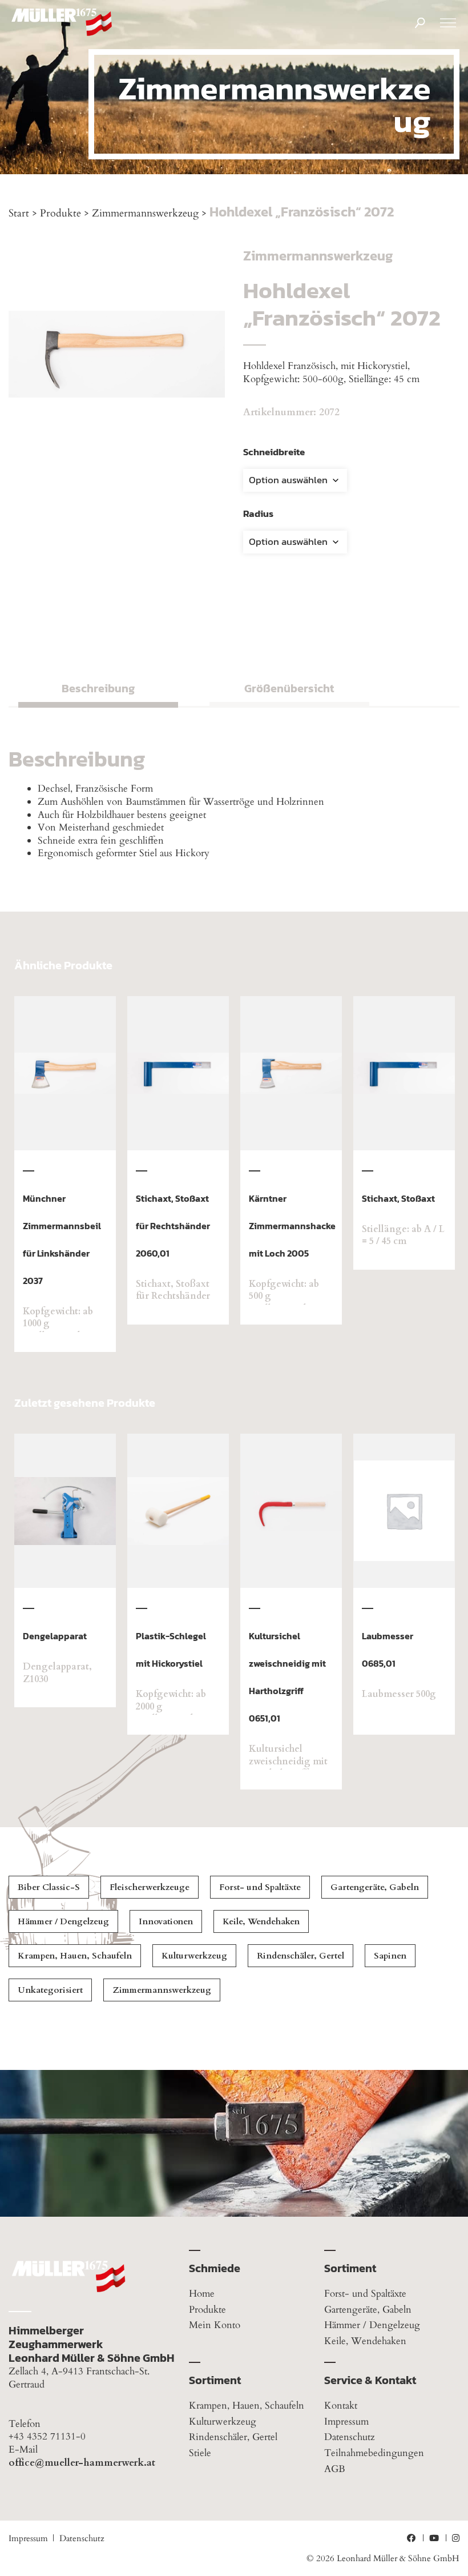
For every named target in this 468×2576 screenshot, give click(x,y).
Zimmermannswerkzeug (145, 213)
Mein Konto (215, 2326)
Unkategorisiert (50, 1990)
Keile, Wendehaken (261, 1921)
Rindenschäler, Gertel (300, 1956)
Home (202, 2294)
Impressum (346, 2421)
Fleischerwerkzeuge (150, 1887)
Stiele (200, 2453)
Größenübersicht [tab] (289, 688)
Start (19, 213)
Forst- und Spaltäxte (260, 1887)
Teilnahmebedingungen (374, 2453)
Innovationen (166, 1921)
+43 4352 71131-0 (47, 2437)
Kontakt (341, 2406)
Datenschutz (350, 2437)
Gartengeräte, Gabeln (375, 1887)
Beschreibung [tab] (98, 688)
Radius (258, 513)
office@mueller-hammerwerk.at (82, 2463)
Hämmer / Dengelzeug (63, 1921)
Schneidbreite (274, 452)
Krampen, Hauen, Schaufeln (75, 1956)
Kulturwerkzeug (194, 1956)
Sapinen (390, 1956)
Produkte (60, 213)
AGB (335, 2469)
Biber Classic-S (49, 1887)
